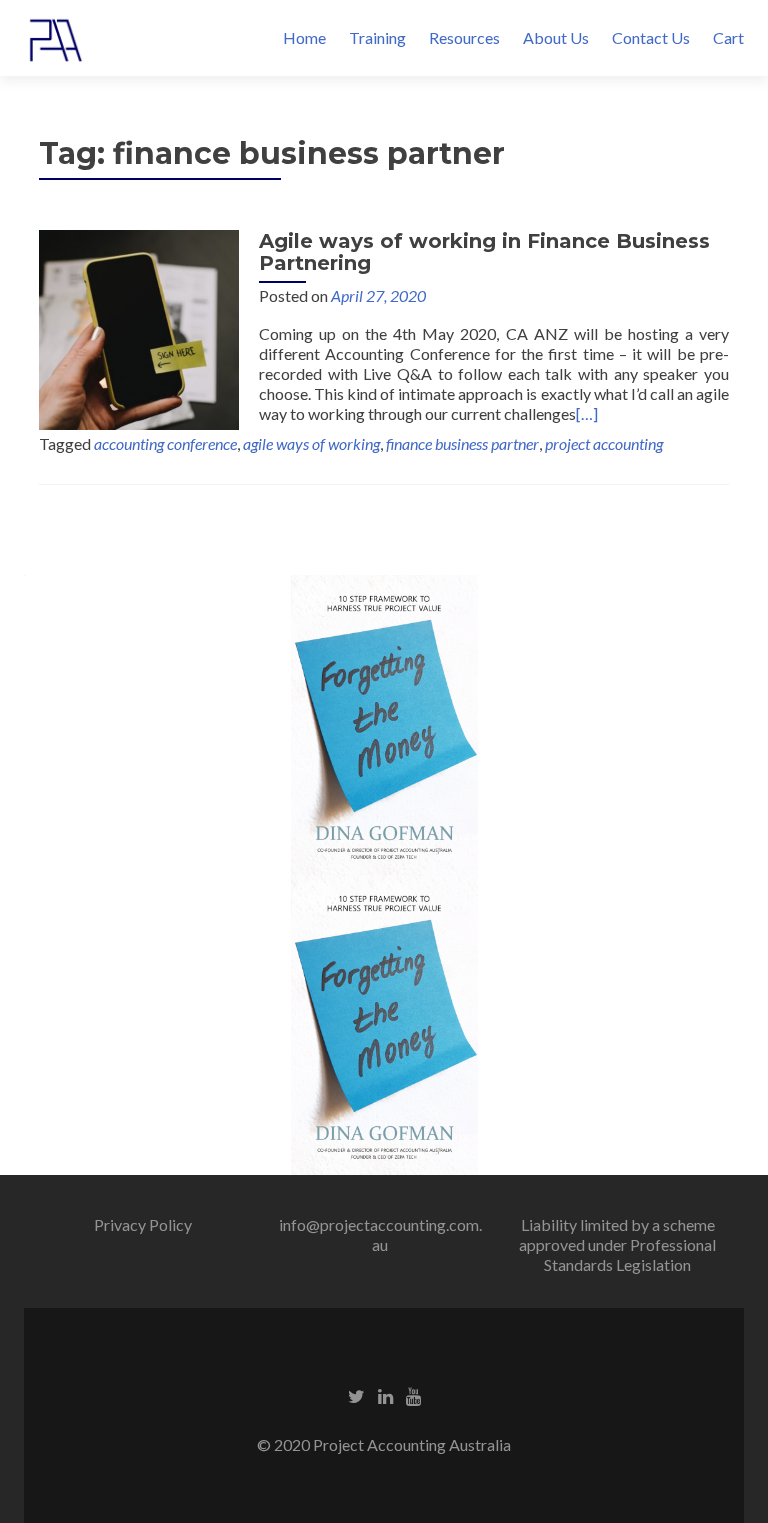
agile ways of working (311, 443)
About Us (556, 37)
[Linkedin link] (385, 1395)
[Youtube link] (413, 1395)
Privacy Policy (143, 1224)
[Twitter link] (356, 1395)
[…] (587, 413)
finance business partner (462, 443)
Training (377, 37)
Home (304, 37)
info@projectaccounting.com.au (380, 1234)
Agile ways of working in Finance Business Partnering (484, 252)
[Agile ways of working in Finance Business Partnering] (139, 327)
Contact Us (651, 37)
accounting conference (165, 443)
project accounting (604, 443)
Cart (728, 37)
